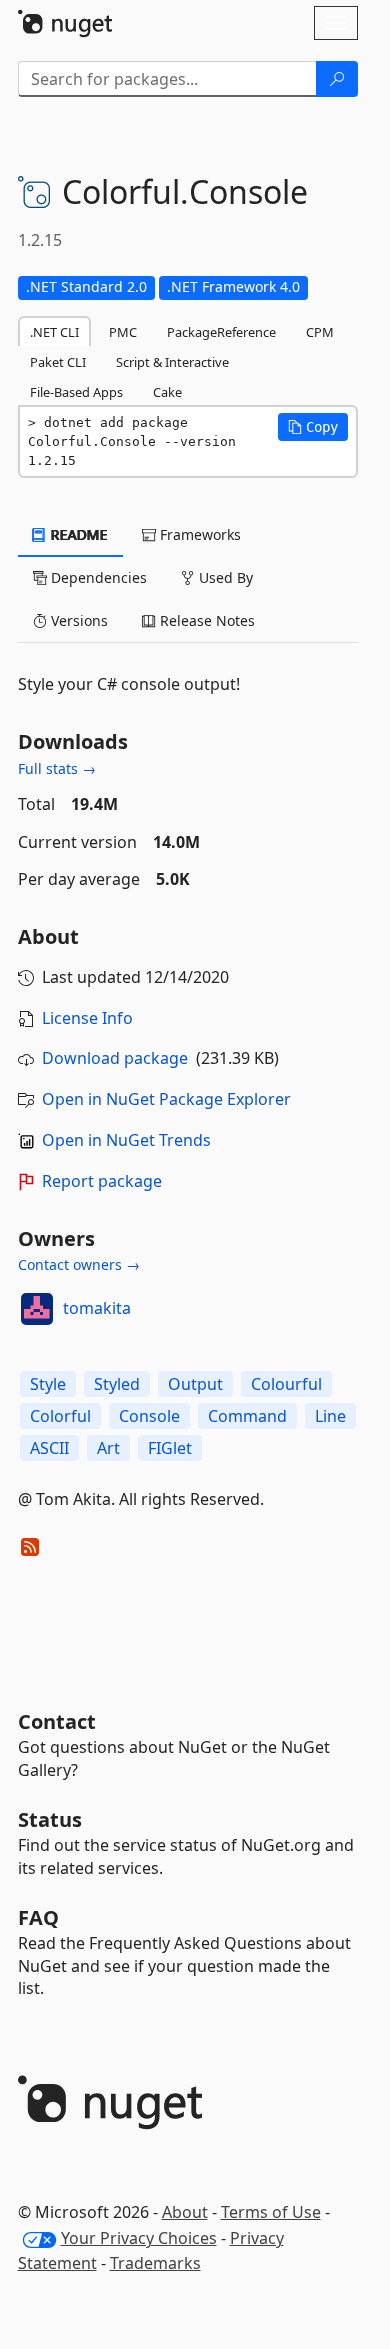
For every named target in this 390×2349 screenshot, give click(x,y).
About (185, 2212)
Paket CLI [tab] (58, 362)
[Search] (337, 79)
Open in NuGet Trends (126, 1140)
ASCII (49, 1448)
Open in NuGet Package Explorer (166, 1099)
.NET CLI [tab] (54, 332)
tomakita (97, 1308)
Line (330, 1416)
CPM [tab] (320, 332)
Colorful (60, 1416)
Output (195, 1384)
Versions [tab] (77, 620)
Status (50, 1819)
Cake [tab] (167, 392)
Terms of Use (271, 2212)
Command (247, 1416)
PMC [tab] (123, 332)
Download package (115, 1058)
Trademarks (155, 2263)
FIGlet (170, 1448)
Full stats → (57, 768)
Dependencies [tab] (97, 577)
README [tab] (77, 534)
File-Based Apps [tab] (76, 392)
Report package (102, 1181)
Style (48, 1384)
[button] (313, 427)
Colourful (286, 1384)
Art (108, 1448)
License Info (87, 1018)
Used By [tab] (224, 577)
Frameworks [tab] (198, 534)
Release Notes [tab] (205, 620)
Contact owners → (79, 1264)
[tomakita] (37, 1309)
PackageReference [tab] (221, 332)
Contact (57, 1721)
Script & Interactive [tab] (172, 362)
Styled (117, 1384)
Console (149, 1416)
